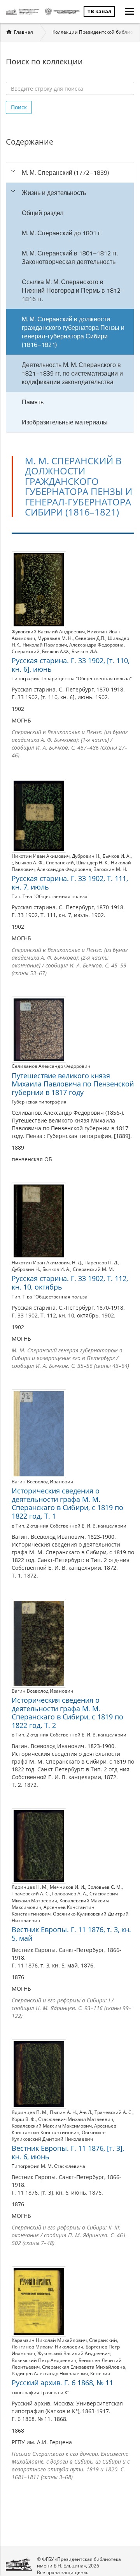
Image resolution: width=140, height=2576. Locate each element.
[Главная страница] (23, 12)
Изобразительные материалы (65, 422)
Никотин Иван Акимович (41, 856)
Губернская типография (39, 1102)
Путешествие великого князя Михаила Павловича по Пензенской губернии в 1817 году (73, 1084)
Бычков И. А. (117, 856)
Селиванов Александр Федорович (51, 1066)
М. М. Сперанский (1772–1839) (65, 172)
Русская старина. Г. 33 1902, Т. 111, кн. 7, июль (70, 883)
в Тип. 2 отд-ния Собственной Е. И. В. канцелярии (69, 1526)
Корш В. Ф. (24, 2119)
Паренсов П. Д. (101, 1263)
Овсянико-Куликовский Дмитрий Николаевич (59, 2136)
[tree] (70, 297)
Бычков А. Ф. (29, 863)
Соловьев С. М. (105, 1887)
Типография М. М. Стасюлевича (48, 2166)
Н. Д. (77, 1263)
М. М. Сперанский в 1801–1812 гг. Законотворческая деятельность (70, 257)
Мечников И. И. (67, 1887)
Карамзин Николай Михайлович (49, 2340)
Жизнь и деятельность (54, 193)
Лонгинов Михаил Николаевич (47, 2347)
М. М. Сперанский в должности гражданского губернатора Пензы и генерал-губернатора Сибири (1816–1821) (73, 332)
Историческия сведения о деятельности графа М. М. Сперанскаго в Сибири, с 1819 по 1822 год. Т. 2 (67, 1713)
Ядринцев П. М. (30, 2112)
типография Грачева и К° (40, 2392)
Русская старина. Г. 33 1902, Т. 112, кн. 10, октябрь (70, 1283)
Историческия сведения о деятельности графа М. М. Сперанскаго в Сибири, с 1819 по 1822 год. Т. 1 (67, 1503)
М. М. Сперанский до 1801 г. (62, 233)
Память (33, 402)
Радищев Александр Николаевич (50, 2373)
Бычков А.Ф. (56, 651)
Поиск (19, 107)
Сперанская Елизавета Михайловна (84, 2367)
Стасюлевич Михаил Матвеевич (76, 2119)
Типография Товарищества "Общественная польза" (72, 678)
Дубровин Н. (86, 856)
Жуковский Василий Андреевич (48, 632)
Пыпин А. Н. (63, 2112)
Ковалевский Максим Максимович (52, 2126)
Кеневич (100, 2373)
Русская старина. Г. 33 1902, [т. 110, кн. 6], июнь (71, 665)
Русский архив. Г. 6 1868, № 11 (62, 2383)
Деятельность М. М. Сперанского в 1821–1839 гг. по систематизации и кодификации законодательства (72, 373)
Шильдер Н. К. (92, 863)
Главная (24, 32)
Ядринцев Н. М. (30, 1887)
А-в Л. (86, 2112)
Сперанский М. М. (93, 1269)
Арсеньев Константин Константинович (64, 2129)
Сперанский (26, 651)
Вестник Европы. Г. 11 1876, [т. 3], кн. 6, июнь (68, 2152)
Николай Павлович (45, 645)
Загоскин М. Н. (110, 869)
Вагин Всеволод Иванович (42, 1482)
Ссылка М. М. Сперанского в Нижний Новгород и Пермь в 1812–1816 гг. (73, 290)
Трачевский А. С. (31, 1894)
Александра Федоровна (96, 645)
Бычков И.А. (85, 651)
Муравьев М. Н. (55, 638)
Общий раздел (43, 213)
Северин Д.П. (90, 638)
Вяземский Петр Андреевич (44, 2360)
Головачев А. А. (70, 1894)
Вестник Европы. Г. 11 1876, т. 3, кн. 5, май (71, 1934)
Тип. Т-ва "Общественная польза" (51, 896)
